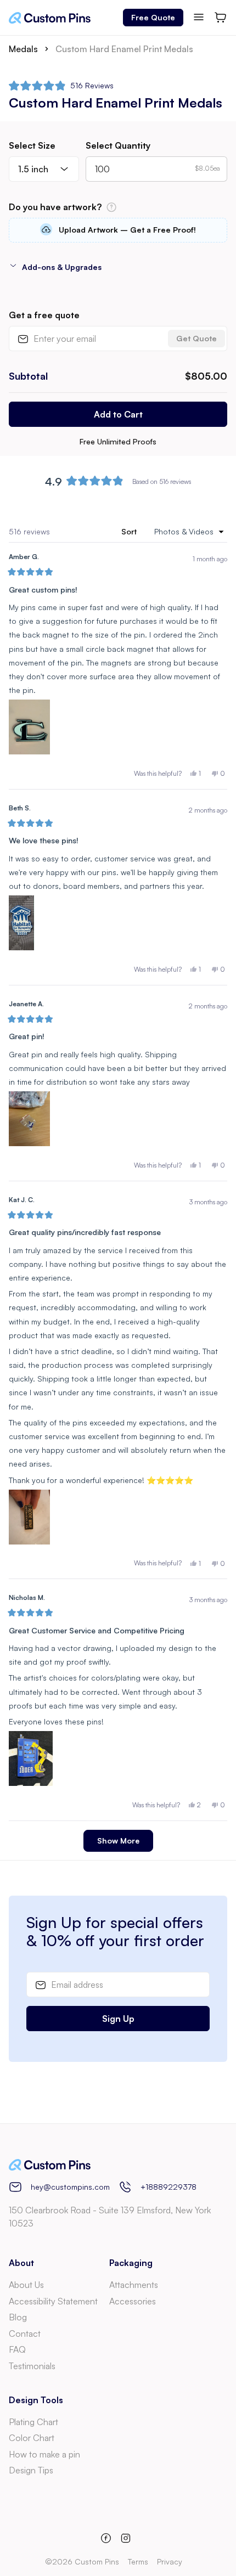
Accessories (133, 2301)
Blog (18, 2317)
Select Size (32, 145)
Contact (25, 2333)
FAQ (17, 2349)
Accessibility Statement (53, 2301)
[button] (61, 86)
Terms (138, 2561)
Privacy (170, 2561)
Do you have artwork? (89, 207)
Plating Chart (33, 2422)
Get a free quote (44, 315)
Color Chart (32, 2438)
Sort (130, 531)
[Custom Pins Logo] (50, 18)
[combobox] (44, 169)
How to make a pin (44, 2454)
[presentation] (118, 230)
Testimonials (32, 2366)
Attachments (134, 2285)
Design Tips (31, 2470)
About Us (26, 2285)
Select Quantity (118, 145)
